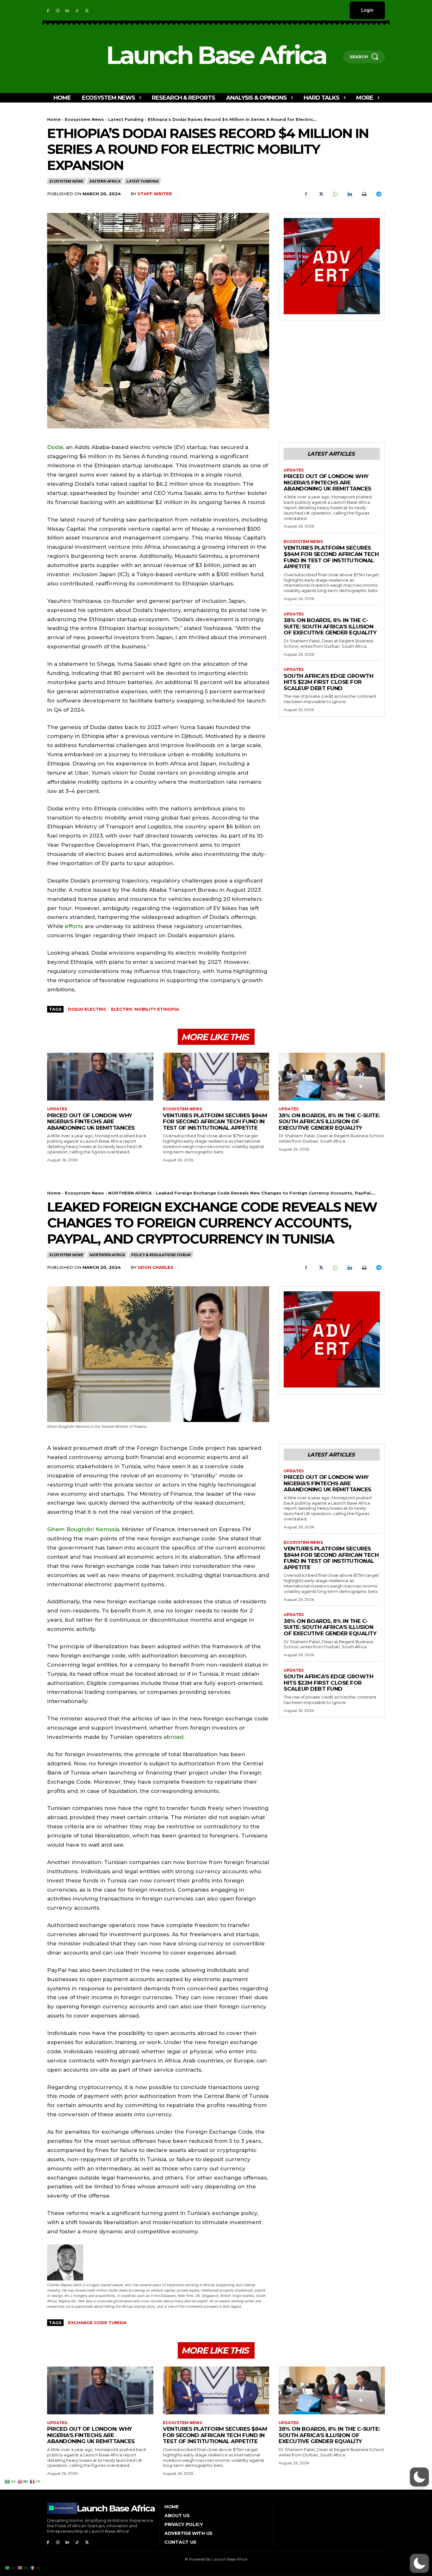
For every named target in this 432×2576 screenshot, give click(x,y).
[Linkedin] (68, 10)
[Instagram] (58, 10)
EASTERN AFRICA (105, 181)
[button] (419, 2563)
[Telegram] (379, 194)
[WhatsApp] (335, 194)
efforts (74, 926)
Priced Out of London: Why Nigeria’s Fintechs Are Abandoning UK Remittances (327, 482)
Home (54, 119)
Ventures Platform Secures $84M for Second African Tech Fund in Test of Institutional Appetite (331, 557)
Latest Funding (126, 119)
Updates (294, 470)
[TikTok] (77, 10)
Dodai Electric (87, 1009)
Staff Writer (155, 194)
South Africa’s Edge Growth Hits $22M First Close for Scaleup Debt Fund (328, 682)
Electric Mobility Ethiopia (145, 1009)
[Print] (364, 194)
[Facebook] (48, 10)
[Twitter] (87, 10)
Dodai (55, 447)
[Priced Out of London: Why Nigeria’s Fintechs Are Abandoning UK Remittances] (100, 1077)
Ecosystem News (84, 119)
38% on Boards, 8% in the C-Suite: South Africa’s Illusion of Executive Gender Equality (330, 626)
